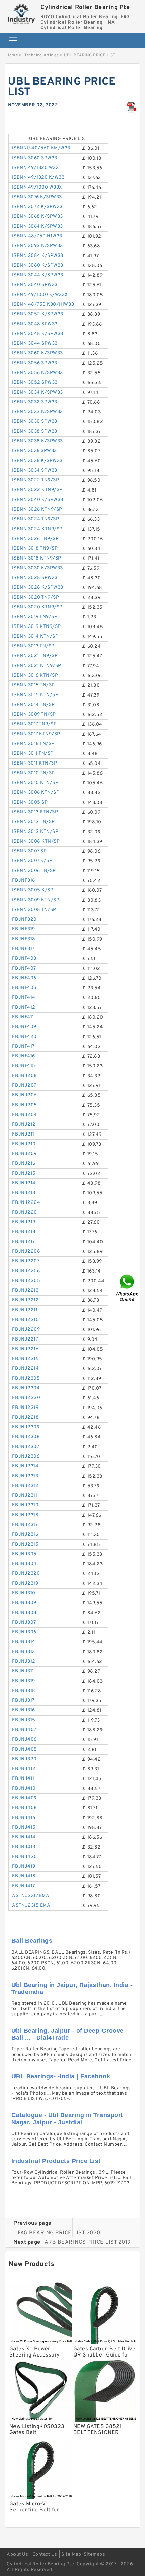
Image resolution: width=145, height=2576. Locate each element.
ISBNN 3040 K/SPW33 (38, 500)
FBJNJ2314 (25, 1466)
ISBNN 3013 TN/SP (33, 646)
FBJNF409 (24, 1027)
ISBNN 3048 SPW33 (35, 324)
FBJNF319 (24, 929)
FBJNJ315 (24, 1720)
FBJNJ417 (24, 1886)
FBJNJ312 (24, 1662)
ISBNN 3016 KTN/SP (35, 675)
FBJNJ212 (24, 1125)
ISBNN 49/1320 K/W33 (38, 178)
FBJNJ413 (24, 1847)
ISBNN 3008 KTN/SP (36, 841)
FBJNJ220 (25, 1212)
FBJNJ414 (24, 1837)
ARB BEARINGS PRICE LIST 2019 (88, 2242)
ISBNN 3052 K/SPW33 (38, 314)
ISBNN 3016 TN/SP (33, 744)
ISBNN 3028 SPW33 (35, 578)
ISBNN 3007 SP (30, 851)
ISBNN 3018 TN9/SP (35, 549)
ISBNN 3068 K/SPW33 (38, 217)
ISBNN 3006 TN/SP (34, 871)
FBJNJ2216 (25, 1349)
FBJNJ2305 (26, 1378)
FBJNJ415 (24, 1827)
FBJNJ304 (24, 1564)
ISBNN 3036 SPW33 (35, 451)
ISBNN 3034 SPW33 (35, 470)
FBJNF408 (24, 959)
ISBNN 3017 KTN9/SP (36, 734)
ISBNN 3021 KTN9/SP (37, 666)
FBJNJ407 (24, 1730)
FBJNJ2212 (26, 1300)
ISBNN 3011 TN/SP (33, 754)
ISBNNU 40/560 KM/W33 (41, 148)
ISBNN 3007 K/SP (32, 861)
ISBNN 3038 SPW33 (35, 431)
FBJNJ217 (24, 1242)
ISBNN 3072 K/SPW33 (37, 207)
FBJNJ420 (25, 1857)
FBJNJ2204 (26, 1203)
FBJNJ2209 (26, 1330)
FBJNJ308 (24, 1613)
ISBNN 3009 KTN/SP (36, 900)
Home (12, 55)
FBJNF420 (24, 1037)
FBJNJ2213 (25, 1291)
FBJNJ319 (24, 1681)
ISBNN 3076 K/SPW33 (37, 197)
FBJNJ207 (24, 1086)
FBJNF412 (24, 1007)
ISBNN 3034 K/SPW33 (38, 392)
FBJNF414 (24, 998)
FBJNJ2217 (25, 1339)
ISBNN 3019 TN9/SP (35, 617)
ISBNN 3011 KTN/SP (35, 763)
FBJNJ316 (24, 1710)
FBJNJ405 (25, 1749)
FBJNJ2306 (26, 1456)
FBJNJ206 (24, 1095)
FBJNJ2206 (26, 1271)
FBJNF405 (24, 988)
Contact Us (45, 2555)
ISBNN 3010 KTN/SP (35, 783)
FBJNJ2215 (26, 1359)
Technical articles (41, 55)
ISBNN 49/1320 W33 (36, 168)
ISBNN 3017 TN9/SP (35, 724)
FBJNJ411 (23, 1779)
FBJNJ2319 (25, 1583)
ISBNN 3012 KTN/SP (35, 832)
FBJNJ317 (23, 1701)
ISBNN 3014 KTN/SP (35, 636)
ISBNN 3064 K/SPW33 (38, 226)
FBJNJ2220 (26, 1398)
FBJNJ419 (24, 1867)
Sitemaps (94, 2555)
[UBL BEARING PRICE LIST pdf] (132, 107)
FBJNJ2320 (26, 1574)
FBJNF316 (24, 880)
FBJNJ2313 (25, 1476)
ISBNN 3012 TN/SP (34, 822)
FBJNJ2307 (26, 1447)
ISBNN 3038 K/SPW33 (38, 441)
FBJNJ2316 (25, 1535)
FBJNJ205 (25, 1105)
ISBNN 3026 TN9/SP (36, 539)
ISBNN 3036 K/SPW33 (37, 461)
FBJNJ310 (24, 1593)
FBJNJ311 (23, 1671)
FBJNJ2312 (25, 1486)
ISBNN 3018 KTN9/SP (37, 558)
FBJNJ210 (24, 1144)
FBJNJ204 (25, 1115)
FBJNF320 (24, 920)
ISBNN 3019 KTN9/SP (37, 627)
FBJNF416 (24, 1056)
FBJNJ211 (23, 1134)
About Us (17, 2555)
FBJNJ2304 (26, 1388)
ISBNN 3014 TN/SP (34, 705)
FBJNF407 (24, 968)
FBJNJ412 (24, 1769)
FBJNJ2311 (25, 1496)
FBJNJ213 (24, 1193)
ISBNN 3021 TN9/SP (35, 656)
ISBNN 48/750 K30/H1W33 (43, 304)
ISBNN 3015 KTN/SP (35, 695)
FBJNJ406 (24, 1740)
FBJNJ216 (24, 1164)
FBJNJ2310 (25, 1505)
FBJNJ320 (24, 1759)
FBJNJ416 (24, 1818)
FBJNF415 (24, 1066)
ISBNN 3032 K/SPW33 (38, 412)
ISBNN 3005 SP (30, 802)
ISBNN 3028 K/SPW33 (38, 588)
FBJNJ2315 (25, 1544)
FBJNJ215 (24, 1173)
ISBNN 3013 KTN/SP (35, 812)
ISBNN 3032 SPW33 (35, 402)
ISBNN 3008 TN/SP (34, 910)
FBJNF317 (23, 949)
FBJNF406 (24, 978)
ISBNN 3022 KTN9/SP (37, 490)
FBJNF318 (24, 939)
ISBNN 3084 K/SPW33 (38, 256)
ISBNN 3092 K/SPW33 (38, 246)
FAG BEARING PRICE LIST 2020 (59, 2233)
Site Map (71, 2555)
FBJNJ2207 (26, 1261)
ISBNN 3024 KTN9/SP (37, 529)
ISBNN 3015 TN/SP (34, 685)
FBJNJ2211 (25, 1310)
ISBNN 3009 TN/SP (34, 715)
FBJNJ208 (25, 1076)
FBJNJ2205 (26, 1281)
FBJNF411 (23, 1017)
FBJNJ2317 (25, 1525)
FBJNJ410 (24, 1788)
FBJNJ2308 (26, 1437)
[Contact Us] (127, 1288)
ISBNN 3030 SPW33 (35, 422)
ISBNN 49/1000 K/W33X (40, 295)
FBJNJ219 (24, 1222)
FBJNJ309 (24, 1603)
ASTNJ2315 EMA (31, 1906)
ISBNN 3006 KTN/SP (36, 793)
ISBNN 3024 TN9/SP (36, 519)
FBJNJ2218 (26, 1417)
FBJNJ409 (24, 1798)
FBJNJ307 (24, 1622)
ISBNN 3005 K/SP (33, 890)
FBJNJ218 (24, 1232)
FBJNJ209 (24, 1154)
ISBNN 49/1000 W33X (37, 187)
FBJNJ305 (24, 1554)
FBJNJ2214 (26, 1369)
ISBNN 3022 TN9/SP (36, 480)
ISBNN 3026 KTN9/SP (37, 510)
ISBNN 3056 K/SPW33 (38, 373)
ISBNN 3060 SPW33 (35, 158)
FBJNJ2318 (25, 1515)
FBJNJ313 (24, 1652)
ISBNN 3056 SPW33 (35, 363)
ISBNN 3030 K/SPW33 (38, 568)
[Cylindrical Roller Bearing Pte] (22, 13)
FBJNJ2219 (25, 1408)
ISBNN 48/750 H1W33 (37, 236)
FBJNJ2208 (26, 1251)
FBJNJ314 (24, 1642)
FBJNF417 (23, 1046)
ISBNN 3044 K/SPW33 (38, 275)
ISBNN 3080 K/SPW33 (38, 265)
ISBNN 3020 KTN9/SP (37, 607)
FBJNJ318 (24, 1691)
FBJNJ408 (25, 1808)
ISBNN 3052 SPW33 (35, 383)
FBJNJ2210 (26, 1320)
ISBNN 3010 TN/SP (34, 773)
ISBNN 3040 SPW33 (35, 285)
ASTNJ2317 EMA (31, 1896)
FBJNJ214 (24, 1183)
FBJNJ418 (24, 1876)
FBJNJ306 (24, 1632)
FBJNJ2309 (26, 1427)
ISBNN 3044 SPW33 (35, 344)
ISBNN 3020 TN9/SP (36, 597)
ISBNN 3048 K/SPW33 (38, 334)
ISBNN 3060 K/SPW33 (38, 353)
